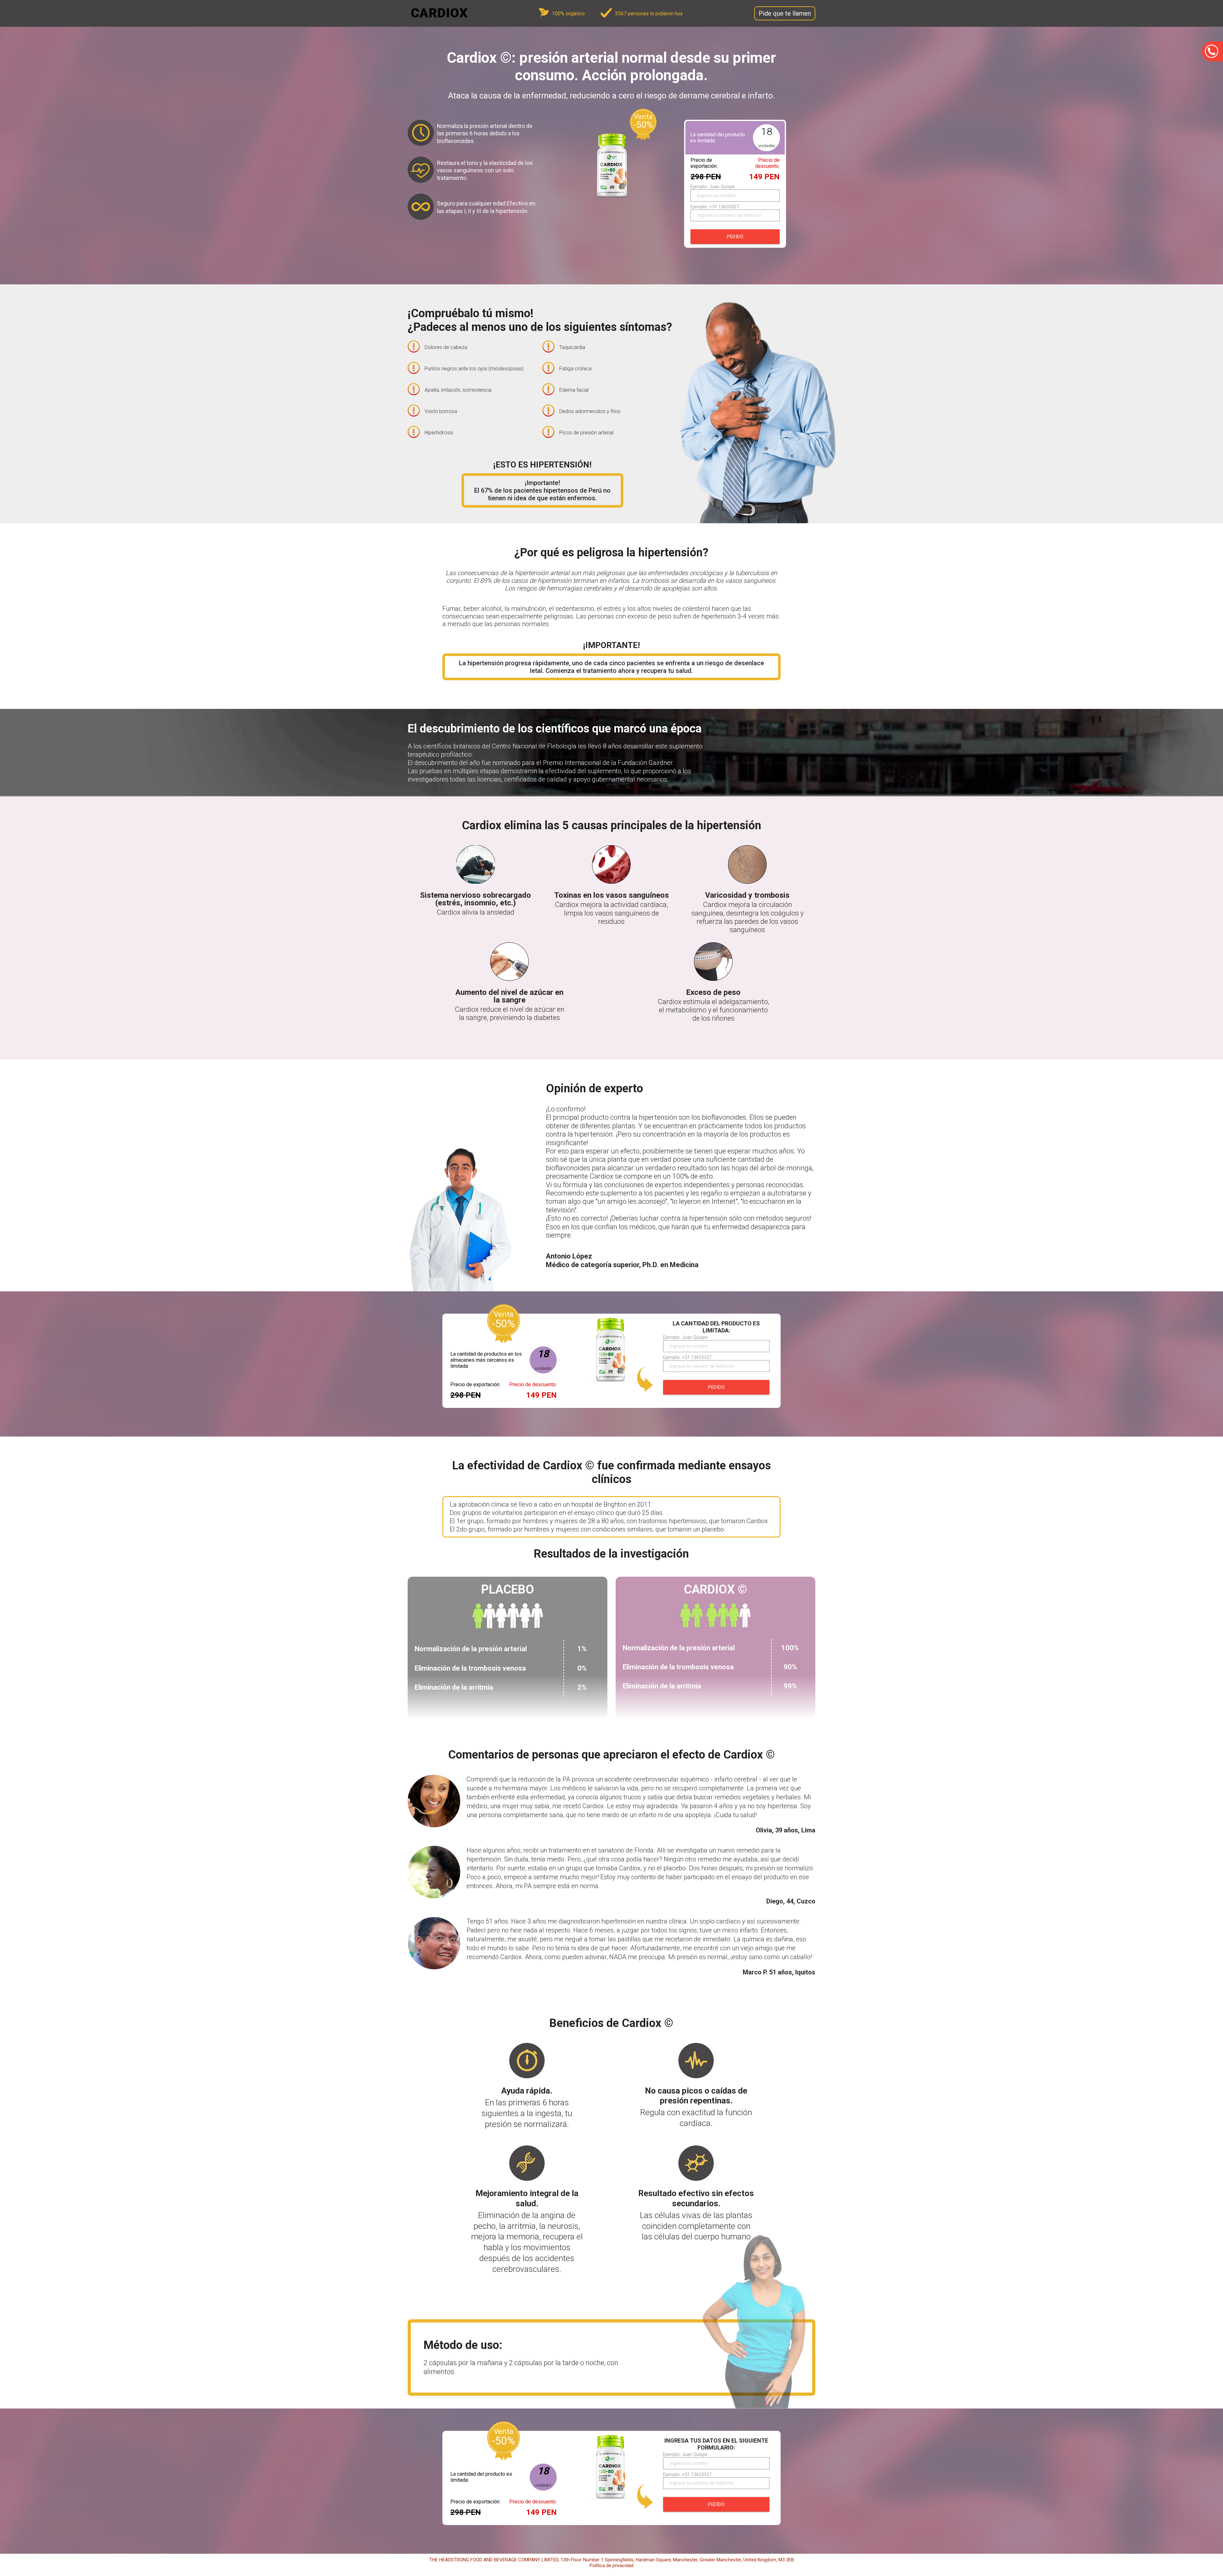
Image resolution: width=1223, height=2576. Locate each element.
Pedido (735, 237)
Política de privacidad (611, 2565)
